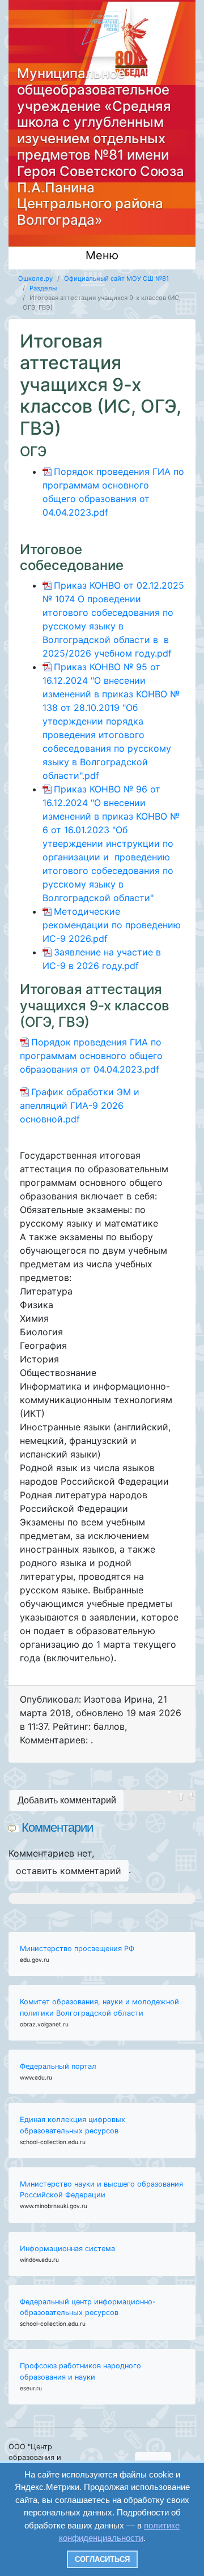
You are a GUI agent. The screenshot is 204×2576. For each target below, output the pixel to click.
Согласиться (102, 2559)
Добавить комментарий (67, 1800)
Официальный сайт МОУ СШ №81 (116, 278)
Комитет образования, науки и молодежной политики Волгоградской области (99, 2007)
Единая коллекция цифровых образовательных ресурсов (73, 2125)
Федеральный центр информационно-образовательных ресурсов (88, 2307)
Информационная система (67, 2249)
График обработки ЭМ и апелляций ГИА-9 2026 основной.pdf (80, 1105)
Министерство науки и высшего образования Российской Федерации (101, 2189)
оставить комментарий (69, 1871)
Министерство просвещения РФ (77, 1949)
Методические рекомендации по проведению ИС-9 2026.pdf (112, 925)
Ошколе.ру (35, 278)
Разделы (43, 288)
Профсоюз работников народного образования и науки (80, 2371)
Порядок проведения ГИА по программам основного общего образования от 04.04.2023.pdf (91, 1056)
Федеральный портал (58, 2066)
